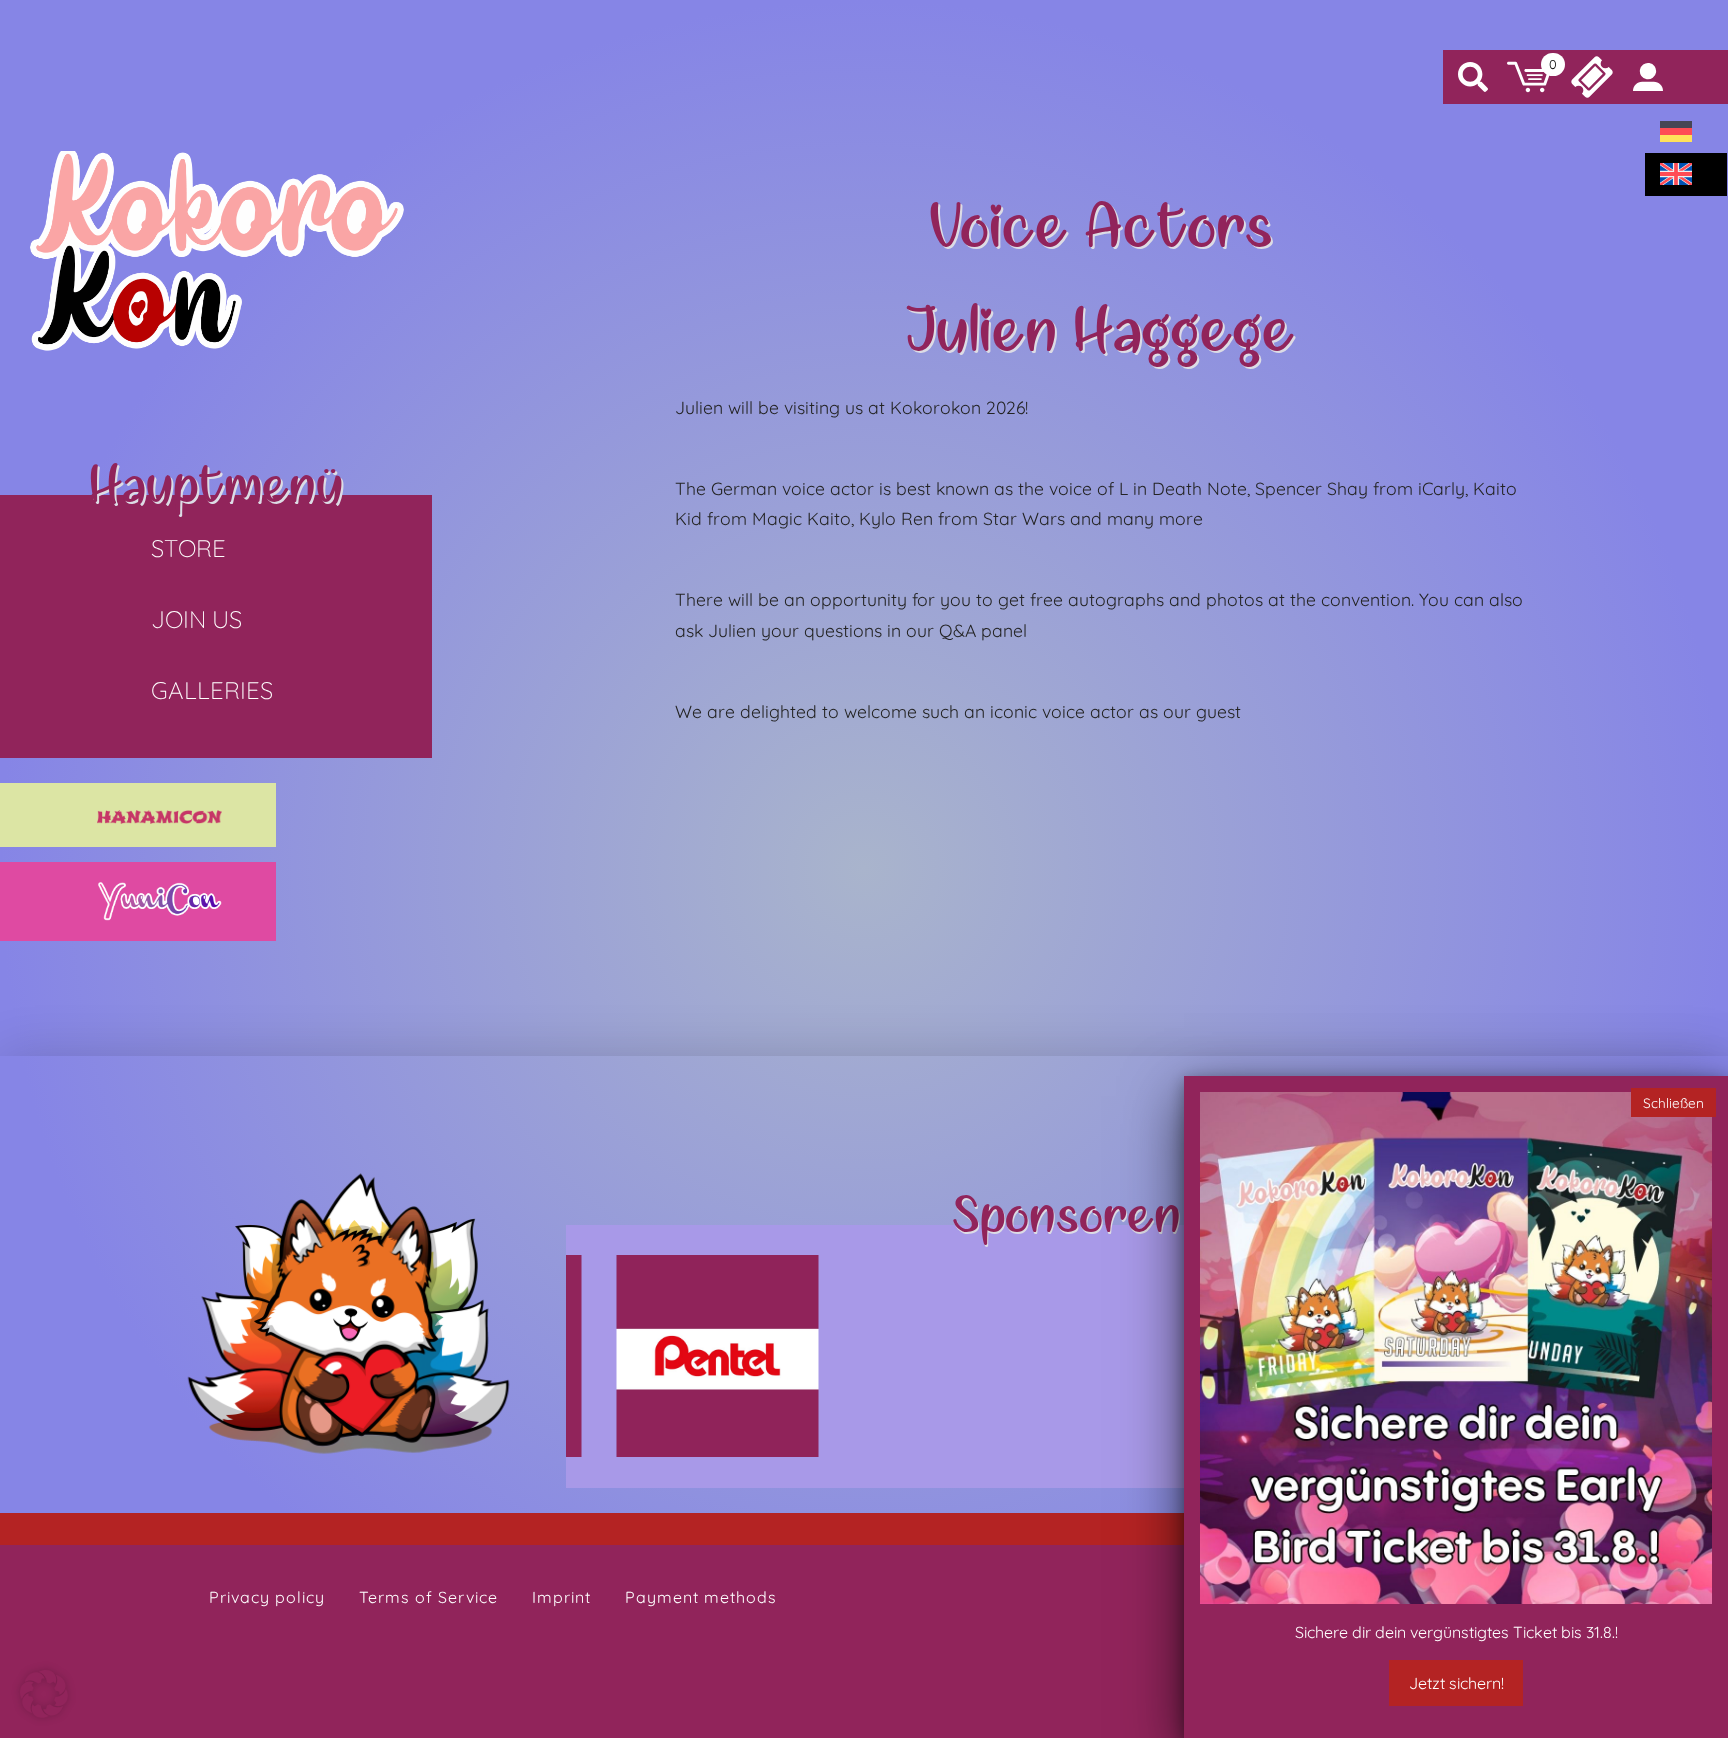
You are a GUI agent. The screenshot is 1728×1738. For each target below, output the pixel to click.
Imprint (561, 1597)
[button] (44, 1694)
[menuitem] (1676, 132)
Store (188, 548)
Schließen (1673, 1101)
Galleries (212, 690)
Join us (196, 619)
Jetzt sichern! (1456, 1683)
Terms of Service (428, 1597)
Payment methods (701, 1597)
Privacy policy (267, 1597)
